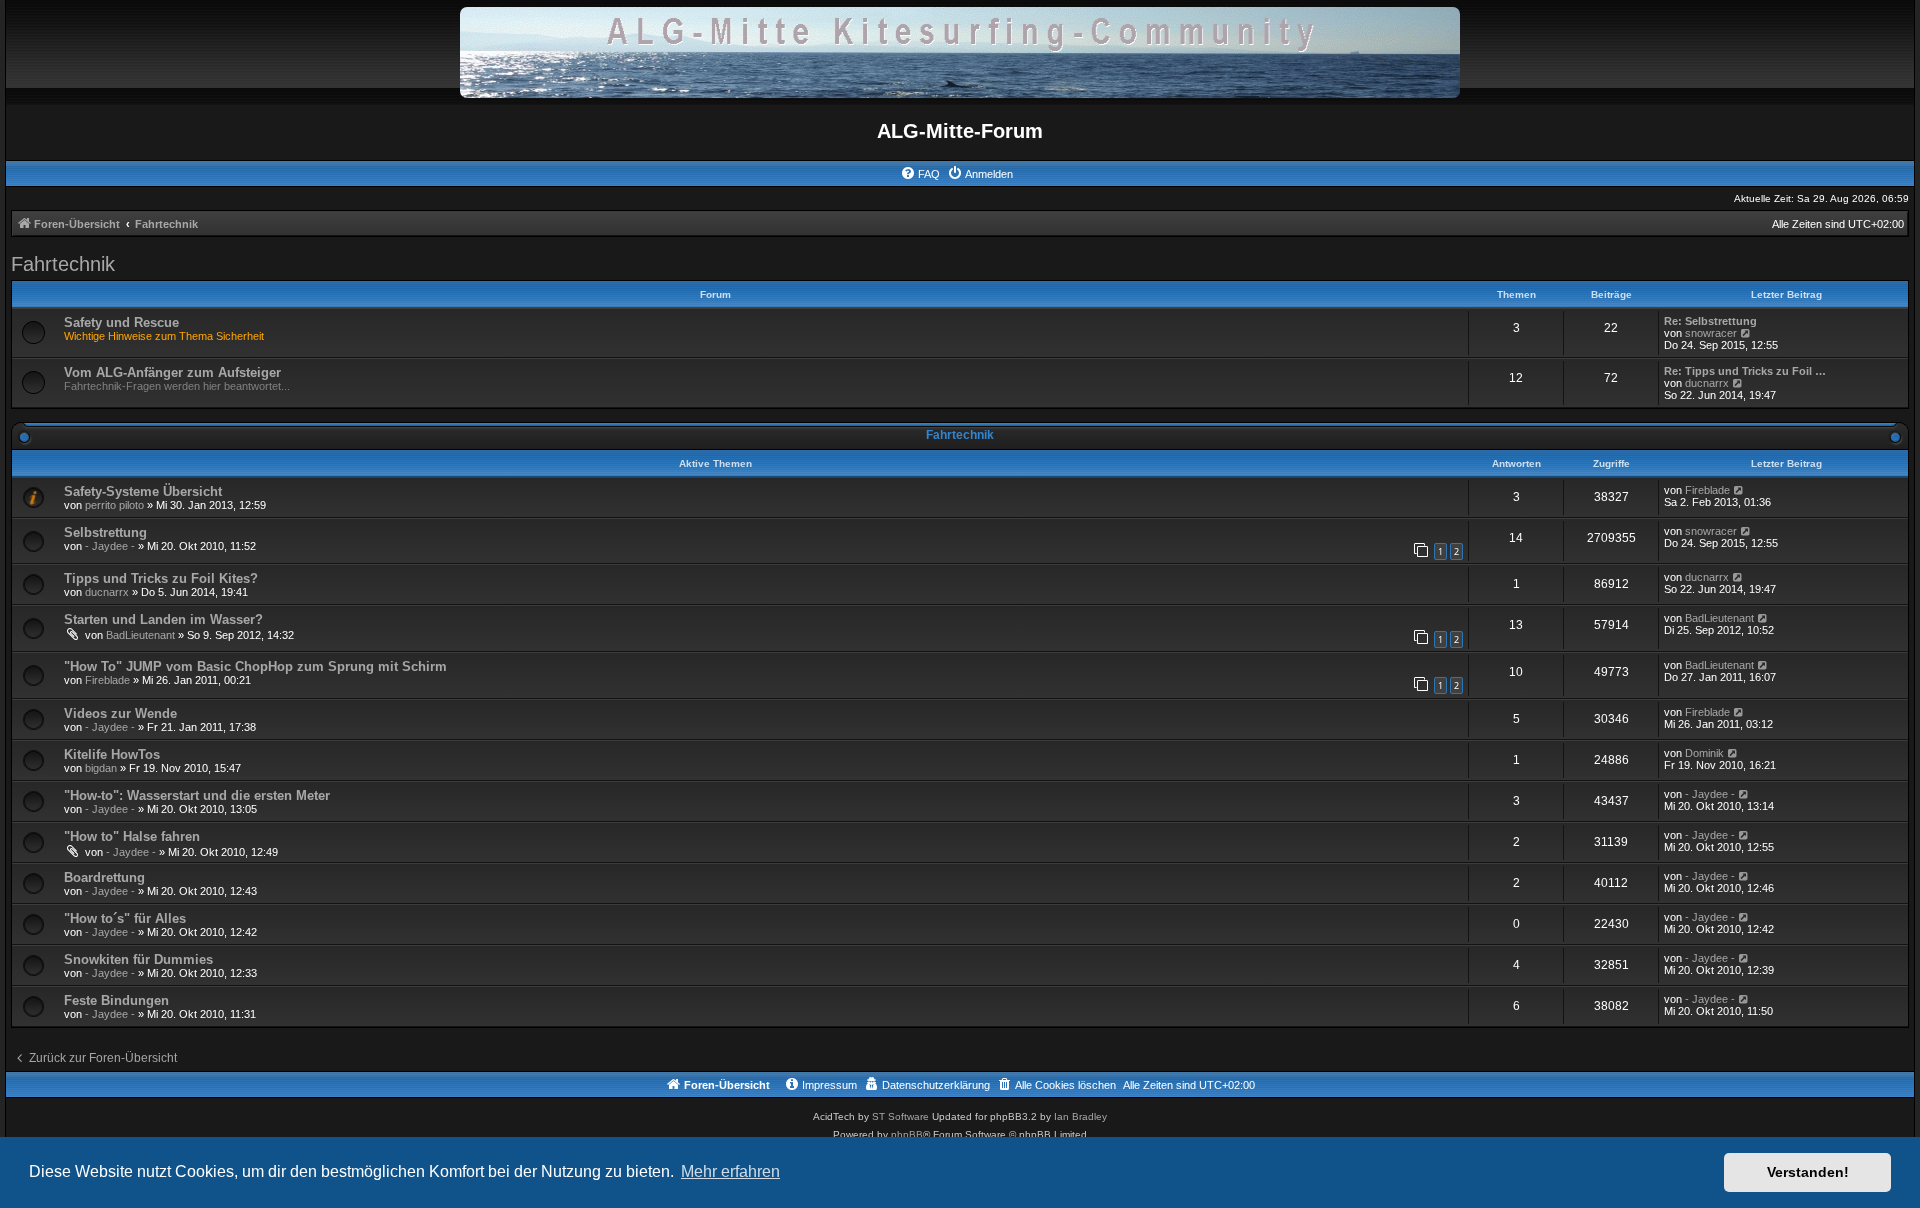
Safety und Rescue (121, 322)
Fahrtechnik (63, 264)
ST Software (900, 1116)
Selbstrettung (105, 532)
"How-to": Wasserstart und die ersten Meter (197, 795)
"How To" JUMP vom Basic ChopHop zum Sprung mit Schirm (255, 666)
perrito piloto (114, 505)
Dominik (1704, 753)
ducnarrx (1707, 383)
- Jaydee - (110, 546)
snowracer (1711, 333)
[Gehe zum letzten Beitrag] (1739, 490)
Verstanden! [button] (1808, 1172)
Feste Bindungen (116, 1000)
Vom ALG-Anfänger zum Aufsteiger (172, 372)
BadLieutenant (140, 635)
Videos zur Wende (120, 713)
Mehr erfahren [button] (730, 1171)
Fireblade (1707, 490)
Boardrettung (104, 877)
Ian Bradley (1080, 1116)
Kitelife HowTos (112, 754)
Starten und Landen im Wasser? (163, 619)
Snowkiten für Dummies (138, 959)
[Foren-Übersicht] (960, 51)
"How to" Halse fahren (132, 836)
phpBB (907, 1134)
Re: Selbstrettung (1710, 321)
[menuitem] (920, 174)
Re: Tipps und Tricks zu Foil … (1745, 371)
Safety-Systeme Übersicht (143, 491)
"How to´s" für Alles (125, 918)
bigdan (101, 768)
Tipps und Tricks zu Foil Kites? (161, 578)
